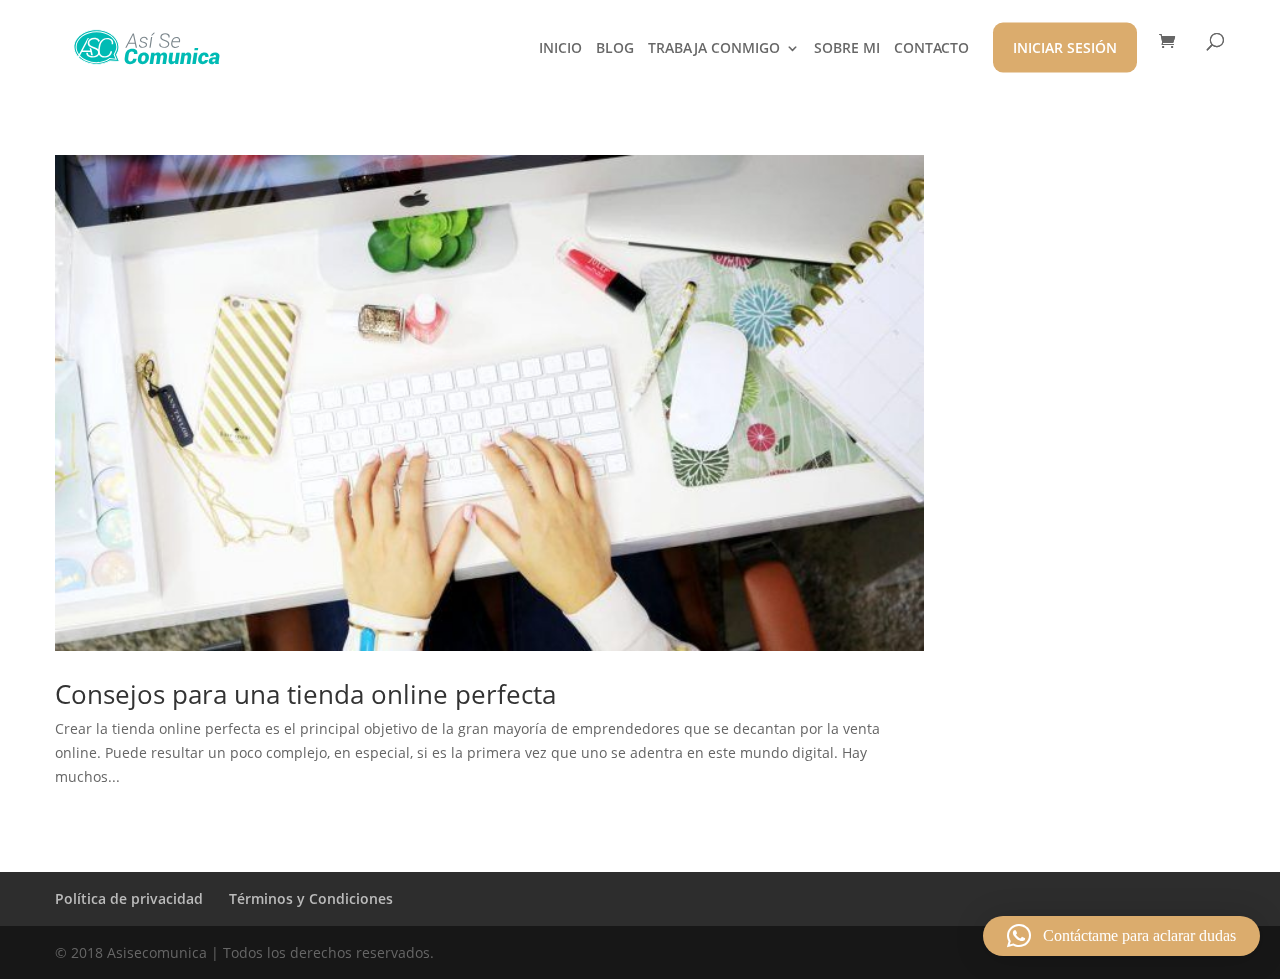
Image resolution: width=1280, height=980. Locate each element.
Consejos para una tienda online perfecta (305, 694)
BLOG (615, 49)
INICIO (560, 49)
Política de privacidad (129, 898)
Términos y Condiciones (311, 898)
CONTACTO (931, 49)
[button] (1121, 936)
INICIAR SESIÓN (1065, 47)
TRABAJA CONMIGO (714, 49)
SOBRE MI (847, 49)
